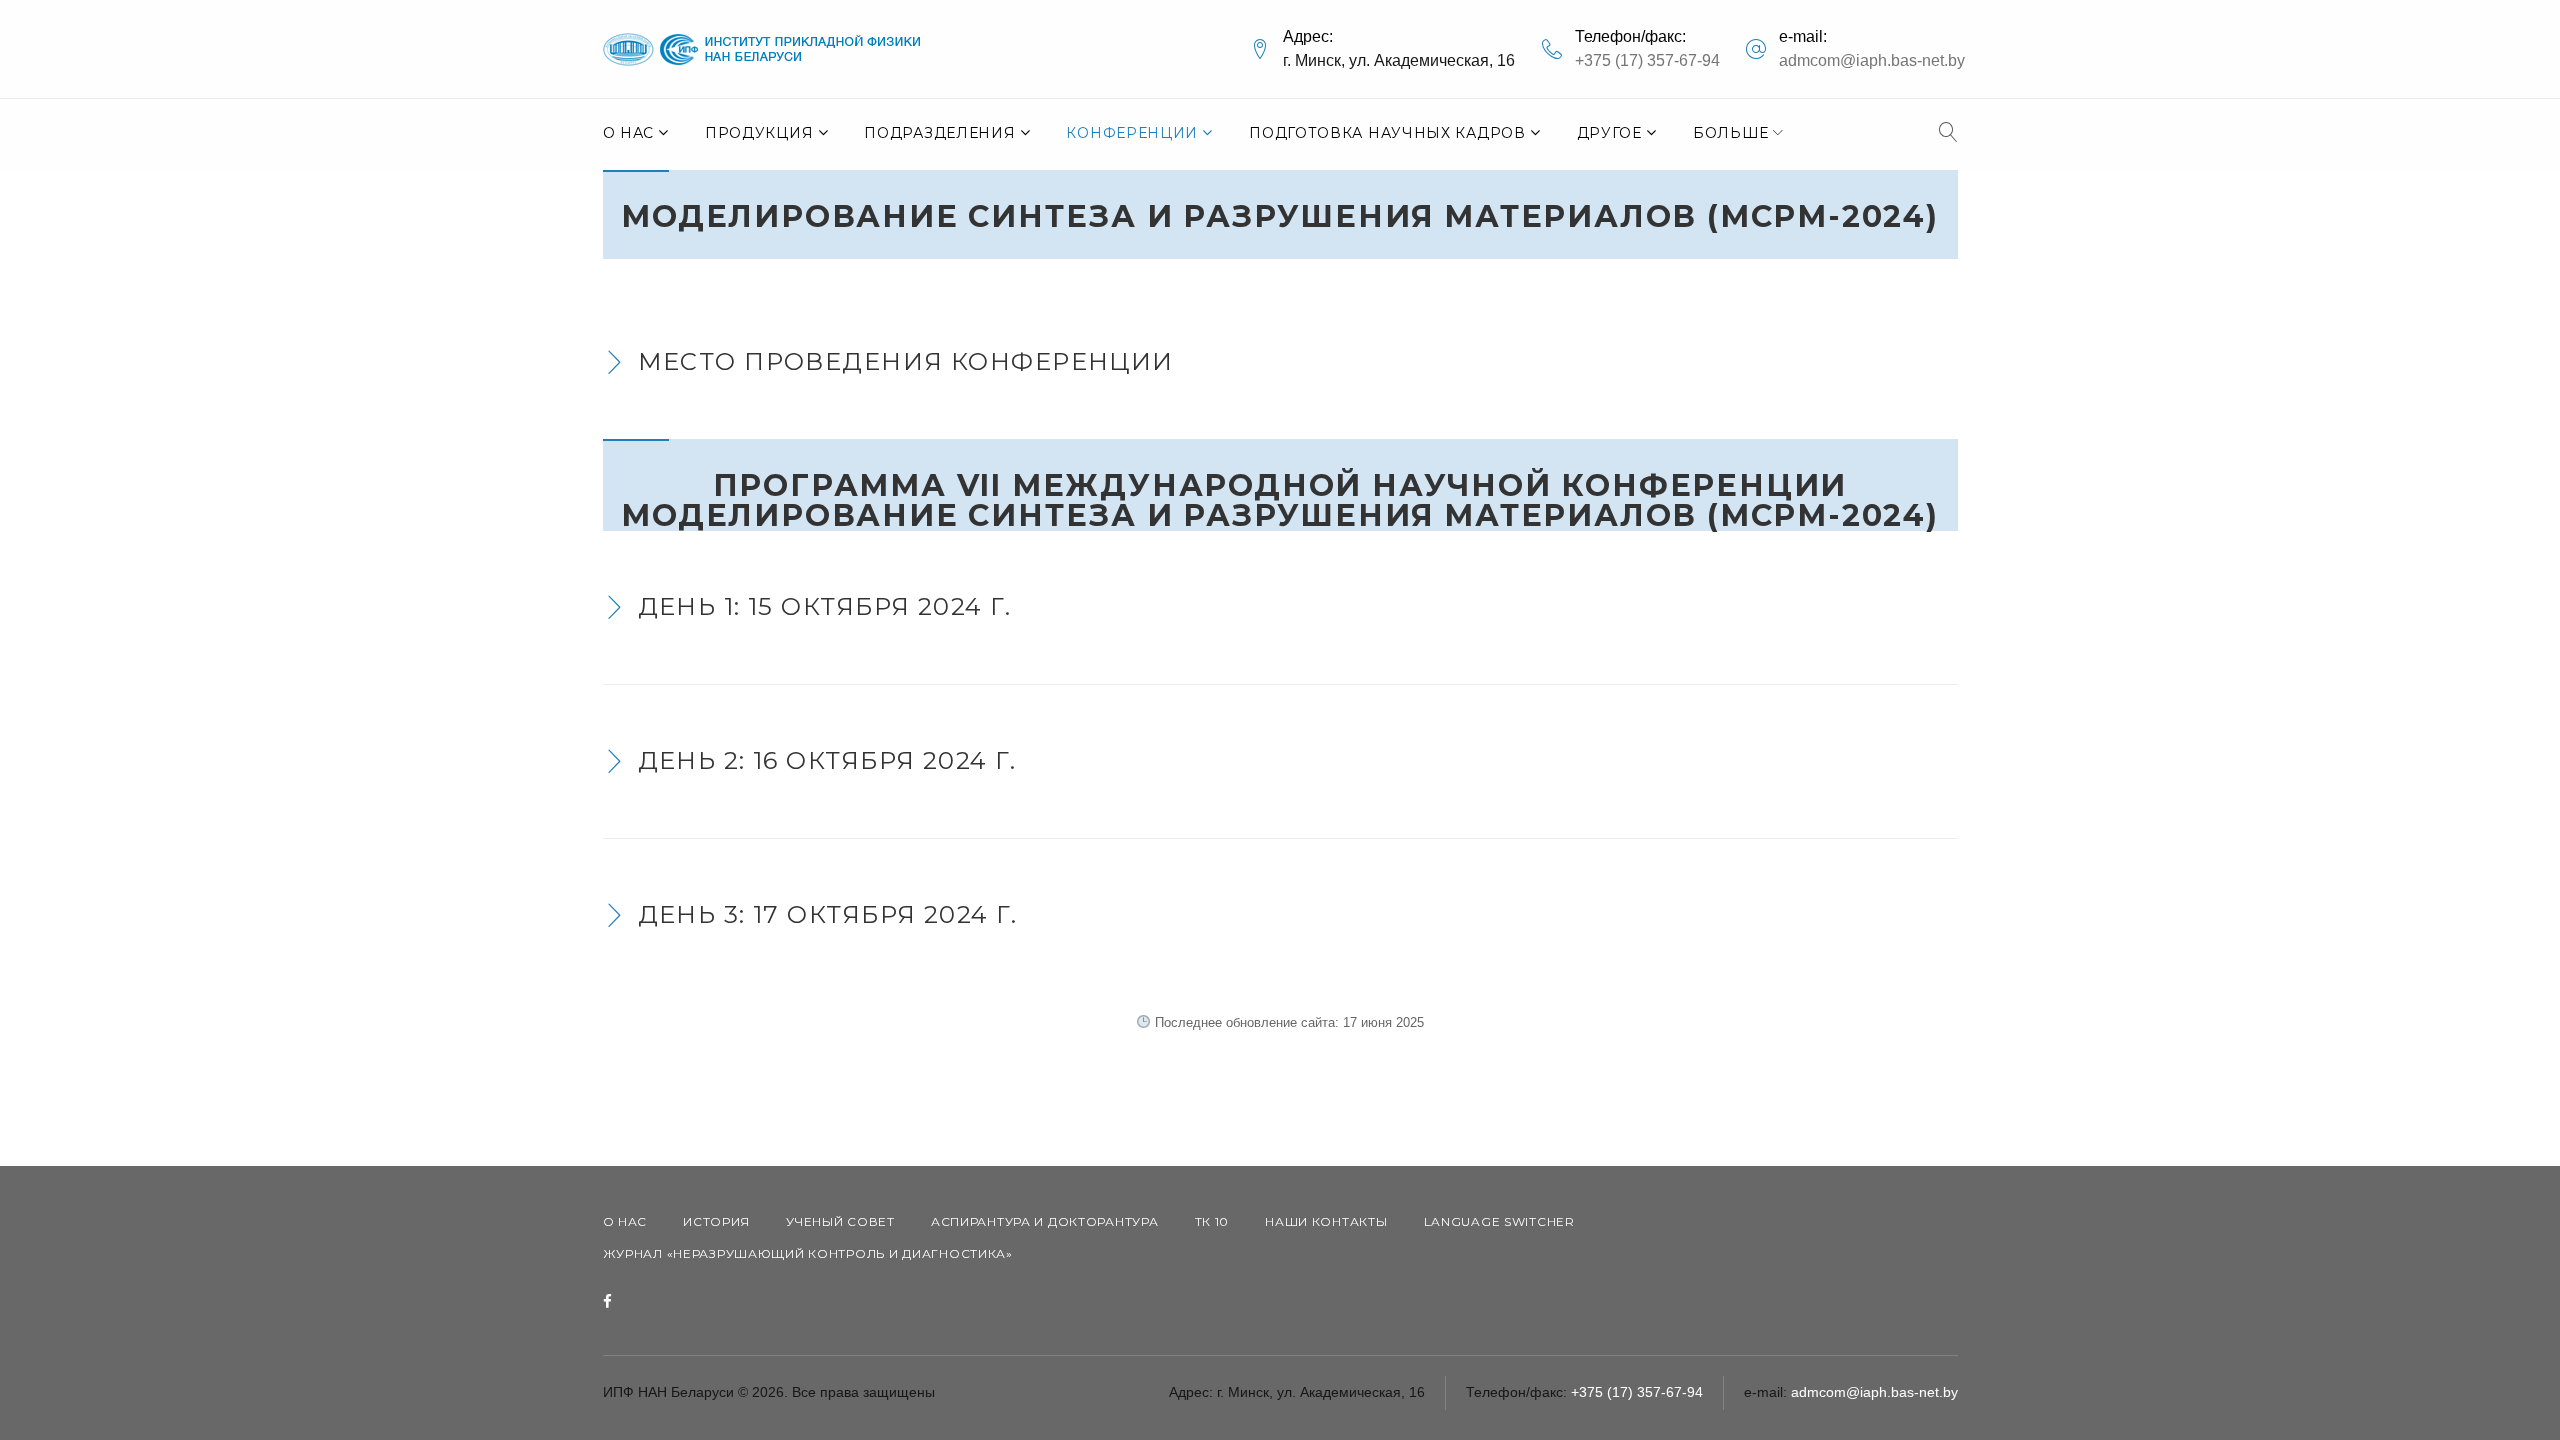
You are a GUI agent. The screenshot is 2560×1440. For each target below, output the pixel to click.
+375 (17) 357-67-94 (1647, 60)
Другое (1609, 133)
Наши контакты (1326, 1221)
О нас (629, 133)
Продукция (759, 133)
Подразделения (939, 133)
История (716, 1221)
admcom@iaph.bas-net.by (1872, 60)
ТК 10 (1212, 1221)
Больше (1731, 133)
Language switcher (1499, 1221)
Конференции (1132, 133)
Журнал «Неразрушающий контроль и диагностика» (808, 1253)
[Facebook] (607, 1302)
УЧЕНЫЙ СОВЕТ (840, 1221)
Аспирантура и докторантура (1045, 1221)
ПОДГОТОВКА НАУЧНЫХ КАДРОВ (1387, 133)
